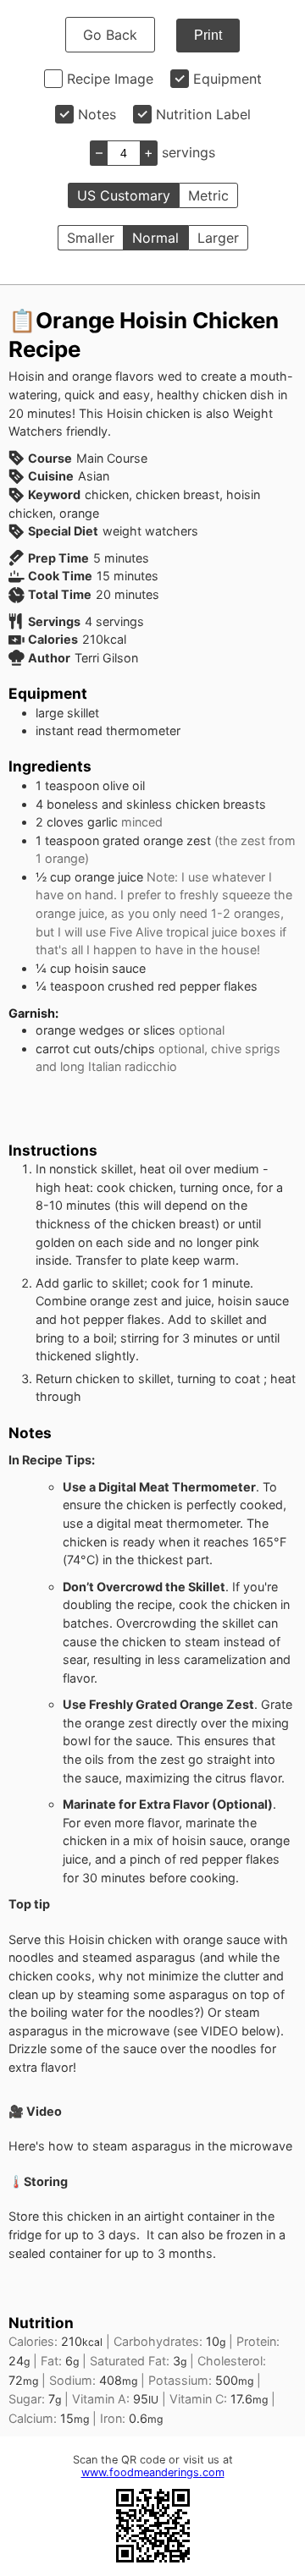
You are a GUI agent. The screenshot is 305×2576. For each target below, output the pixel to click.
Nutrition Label (203, 114)
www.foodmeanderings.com (153, 2472)
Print (208, 35)
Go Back (110, 35)
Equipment (227, 79)
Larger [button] (218, 238)
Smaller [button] (91, 238)
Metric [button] (208, 195)
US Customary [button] (124, 195)
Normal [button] (155, 238)
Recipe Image (110, 79)
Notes (97, 114)
